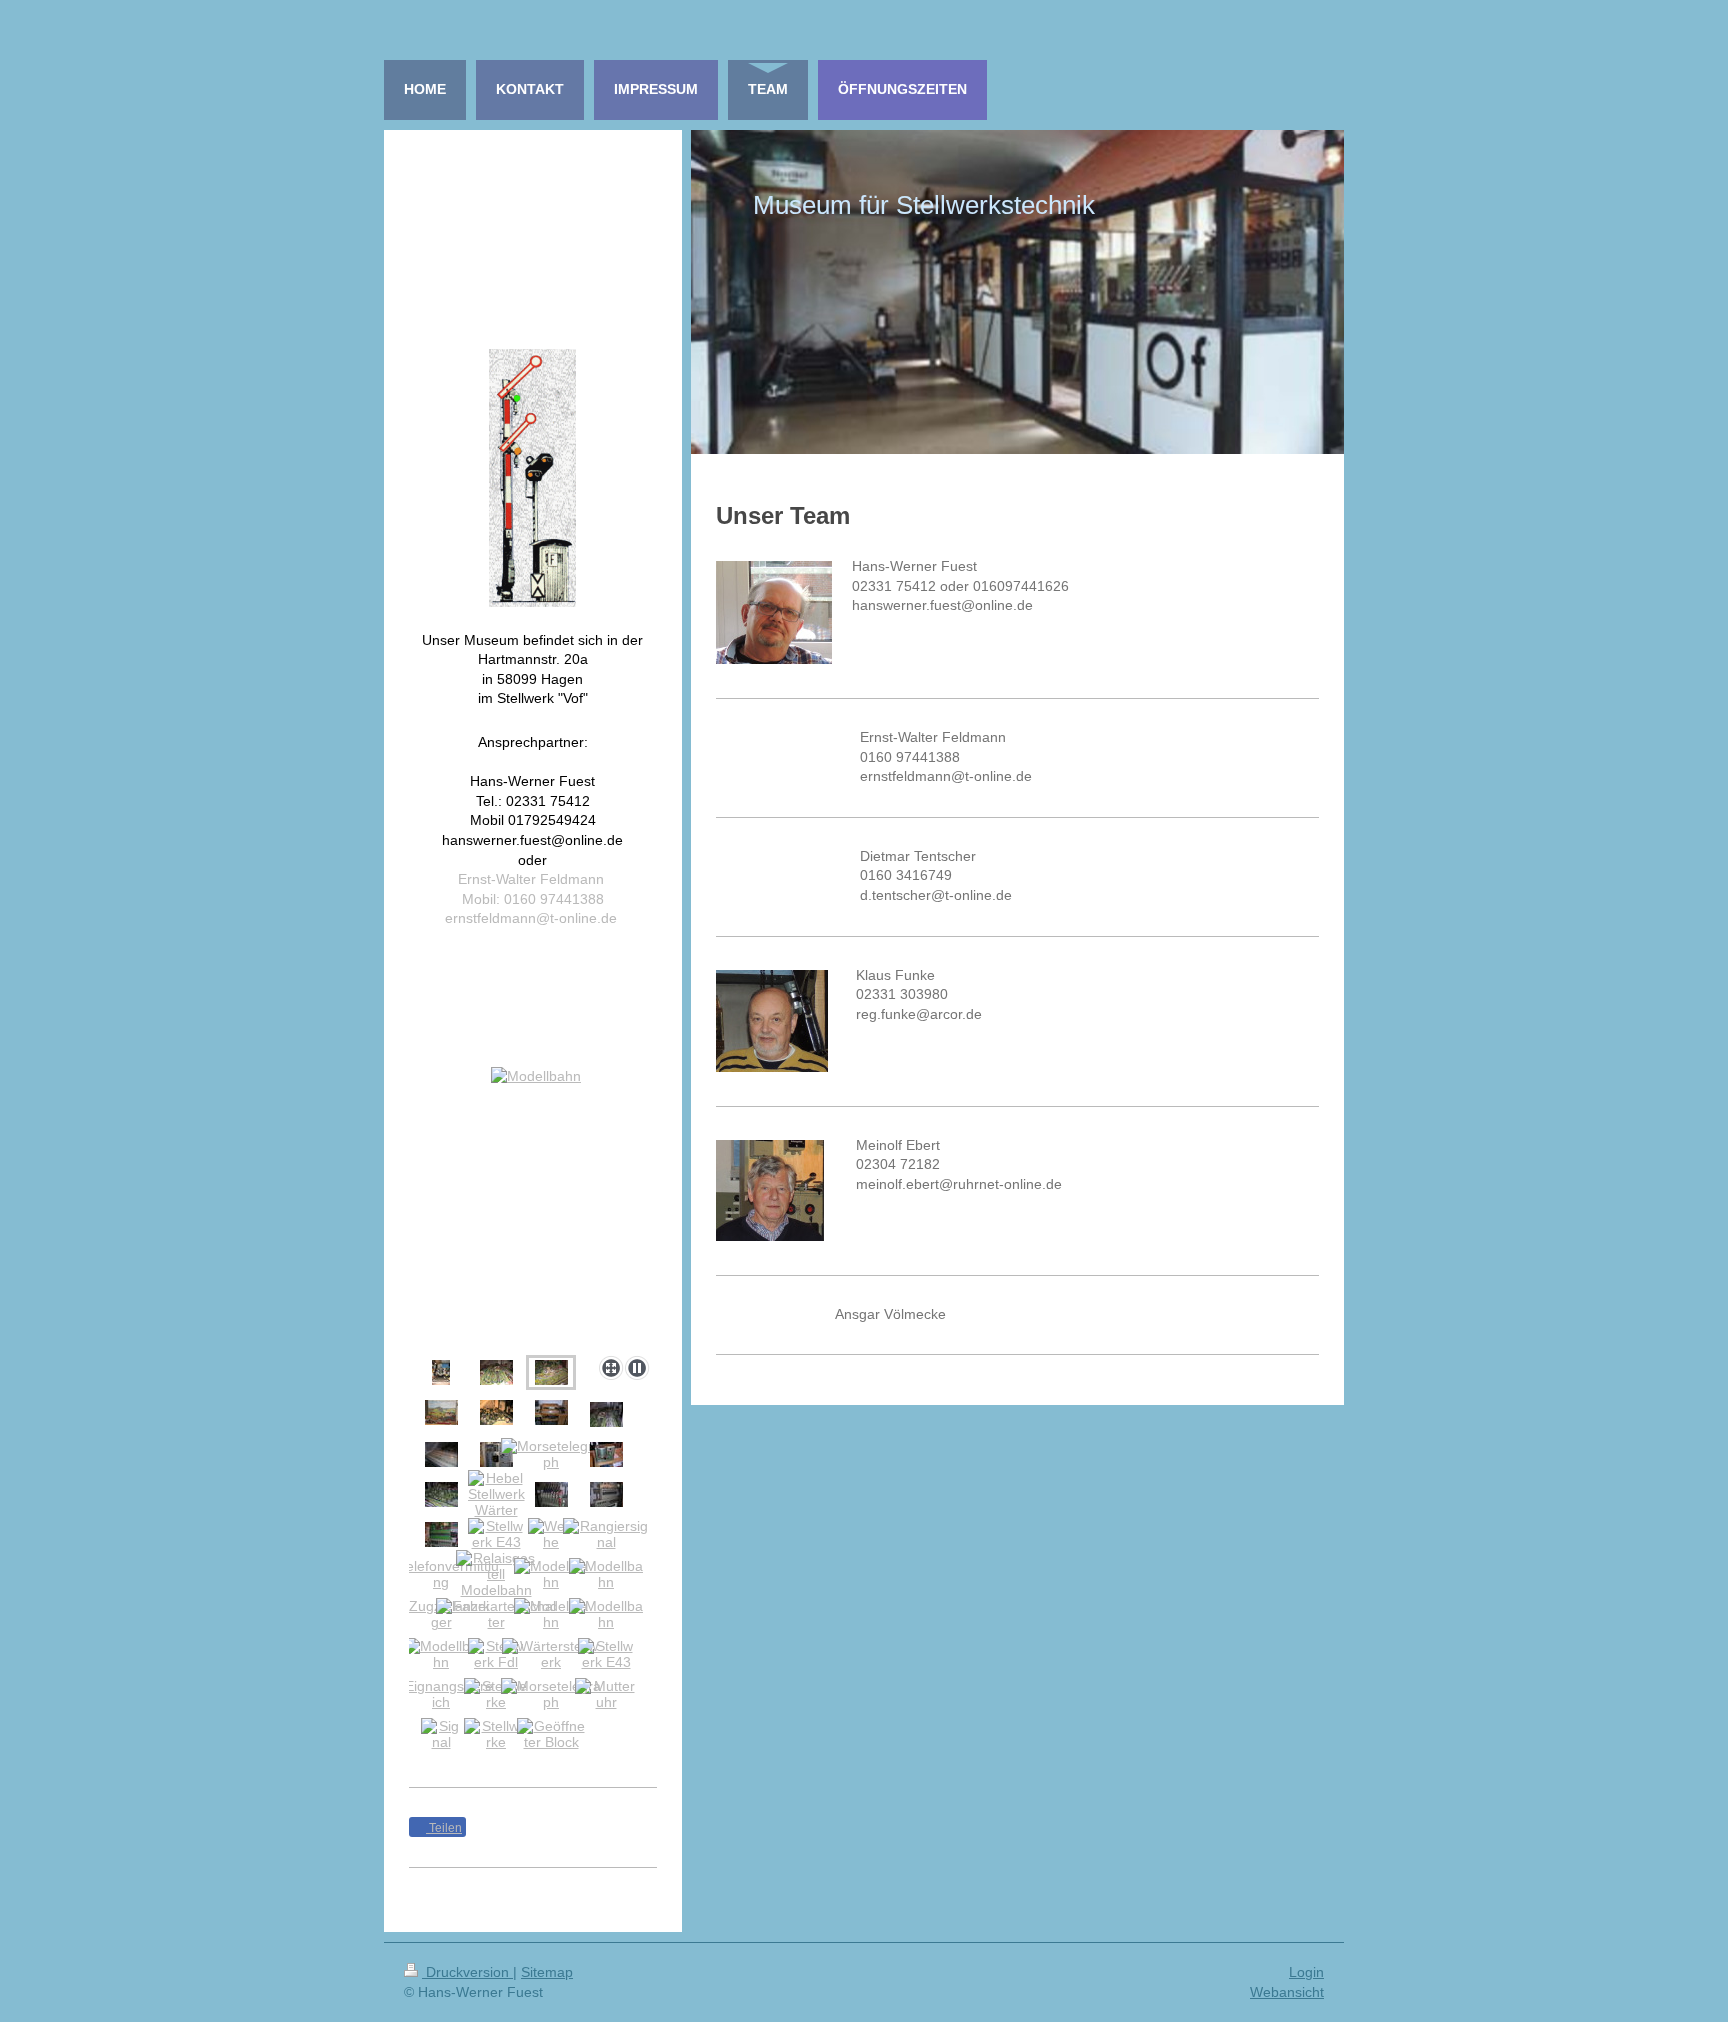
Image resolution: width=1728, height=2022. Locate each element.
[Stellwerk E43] (496, 1534)
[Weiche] (551, 1534)
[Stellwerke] (496, 1694)
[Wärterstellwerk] (551, 1654)
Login (1306, 1972)
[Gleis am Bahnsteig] (441, 1372)
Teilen (444, 1828)
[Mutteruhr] (606, 1694)
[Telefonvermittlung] (441, 1574)
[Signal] (441, 1734)
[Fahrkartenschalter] (496, 1614)
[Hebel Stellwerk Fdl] (551, 1494)
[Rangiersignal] (606, 1534)
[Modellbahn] (528, 1207)
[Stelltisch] (441, 1454)
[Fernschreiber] (551, 1412)
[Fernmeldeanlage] (496, 1454)
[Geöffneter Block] (551, 1734)
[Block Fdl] (606, 1494)
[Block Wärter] (441, 1534)
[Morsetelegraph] (551, 1454)
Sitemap (547, 1972)
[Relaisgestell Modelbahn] (496, 1574)
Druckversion (467, 1972)
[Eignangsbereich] (441, 1694)
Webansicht (1287, 1992)
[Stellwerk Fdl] (496, 1654)
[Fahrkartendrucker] (606, 1454)
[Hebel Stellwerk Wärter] (496, 1494)
